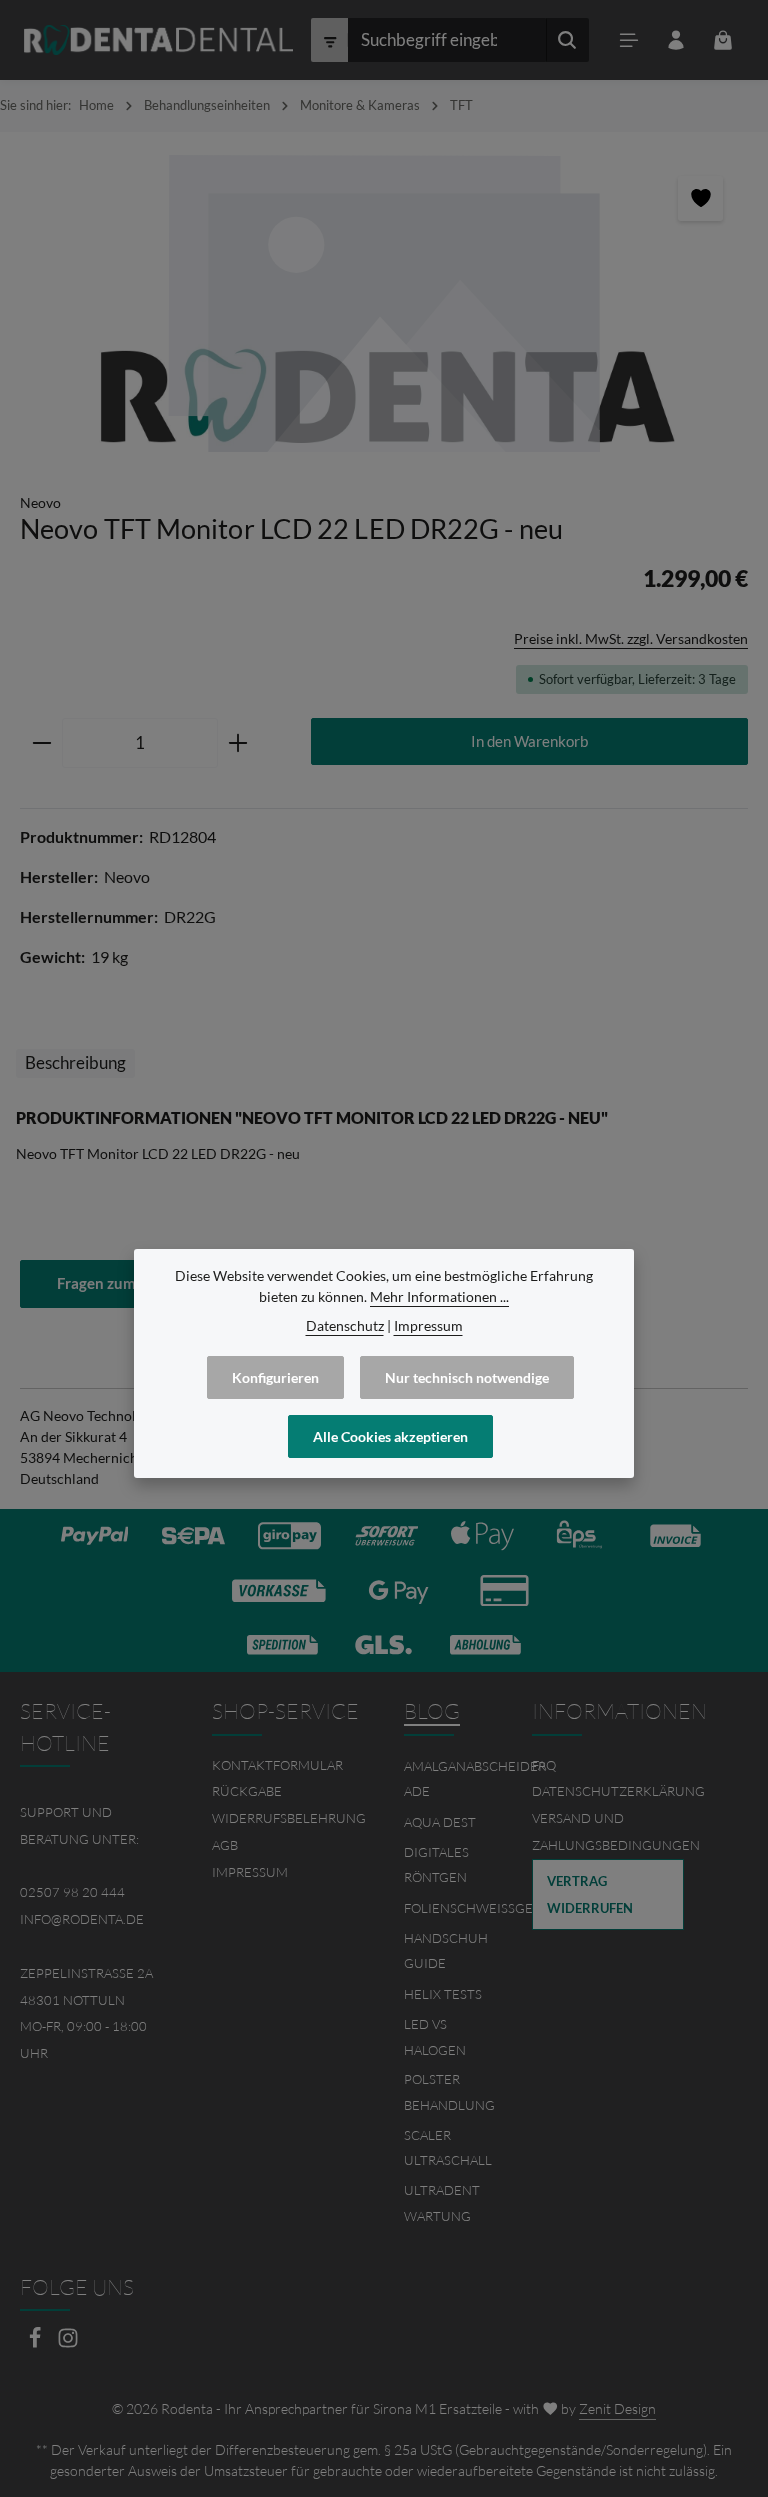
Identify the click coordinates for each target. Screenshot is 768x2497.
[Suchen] (567, 40)
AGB (225, 1845)
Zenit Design (617, 2408)
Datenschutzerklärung (618, 1791)
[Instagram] (68, 2343)
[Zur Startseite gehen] (158, 40)
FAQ (544, 1765)
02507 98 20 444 (72, 1892)
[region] (384, 302)
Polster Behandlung (449, 2092)
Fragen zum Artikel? (124, 1283)
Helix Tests (443, 1994)
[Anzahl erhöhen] (238, 743)
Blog (432, 1711)
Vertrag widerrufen (590, 1894)
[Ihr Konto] (675, 40)
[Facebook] (36, 2343)
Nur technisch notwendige (467, 1377)
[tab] (75, 1063)
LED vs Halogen (435, 2037)
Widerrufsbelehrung (289, 1818)
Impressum (250, 1872)
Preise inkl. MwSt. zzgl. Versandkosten (631, 638)
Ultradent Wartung (442, 2203)
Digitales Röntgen (436, 1865)
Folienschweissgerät (480, 1908)
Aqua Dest (440, 1822)
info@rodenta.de (82, 1919)
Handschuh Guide (446, 1951)
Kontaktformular (277, 1765)
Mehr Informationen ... (439, 1296)
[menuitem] (288, 1765)
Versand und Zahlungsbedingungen (616, 1831)
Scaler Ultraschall (448, 2148)
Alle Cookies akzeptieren (390, 1436)
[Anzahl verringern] (41, 743)
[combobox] (447, 40)
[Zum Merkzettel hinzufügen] (700, 198)
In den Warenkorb (529, 741)
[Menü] (628, 40)
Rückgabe (247, 1791)
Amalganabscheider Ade (475, 1779)
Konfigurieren (275, 1377)
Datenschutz (345, 1325)
